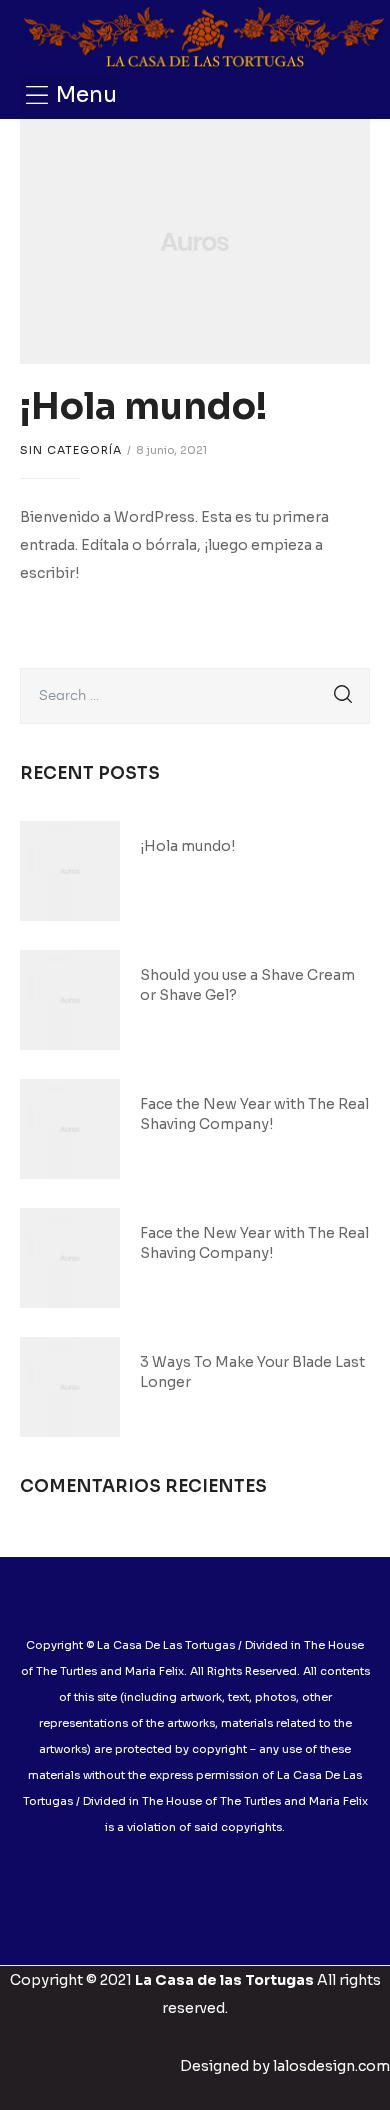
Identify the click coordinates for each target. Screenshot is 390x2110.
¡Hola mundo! (143, 406)
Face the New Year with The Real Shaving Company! (254, 1114)
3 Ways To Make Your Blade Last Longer (252, 1372)
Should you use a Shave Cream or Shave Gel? (247, 985)
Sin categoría (71, 450)
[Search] (343, 696)
